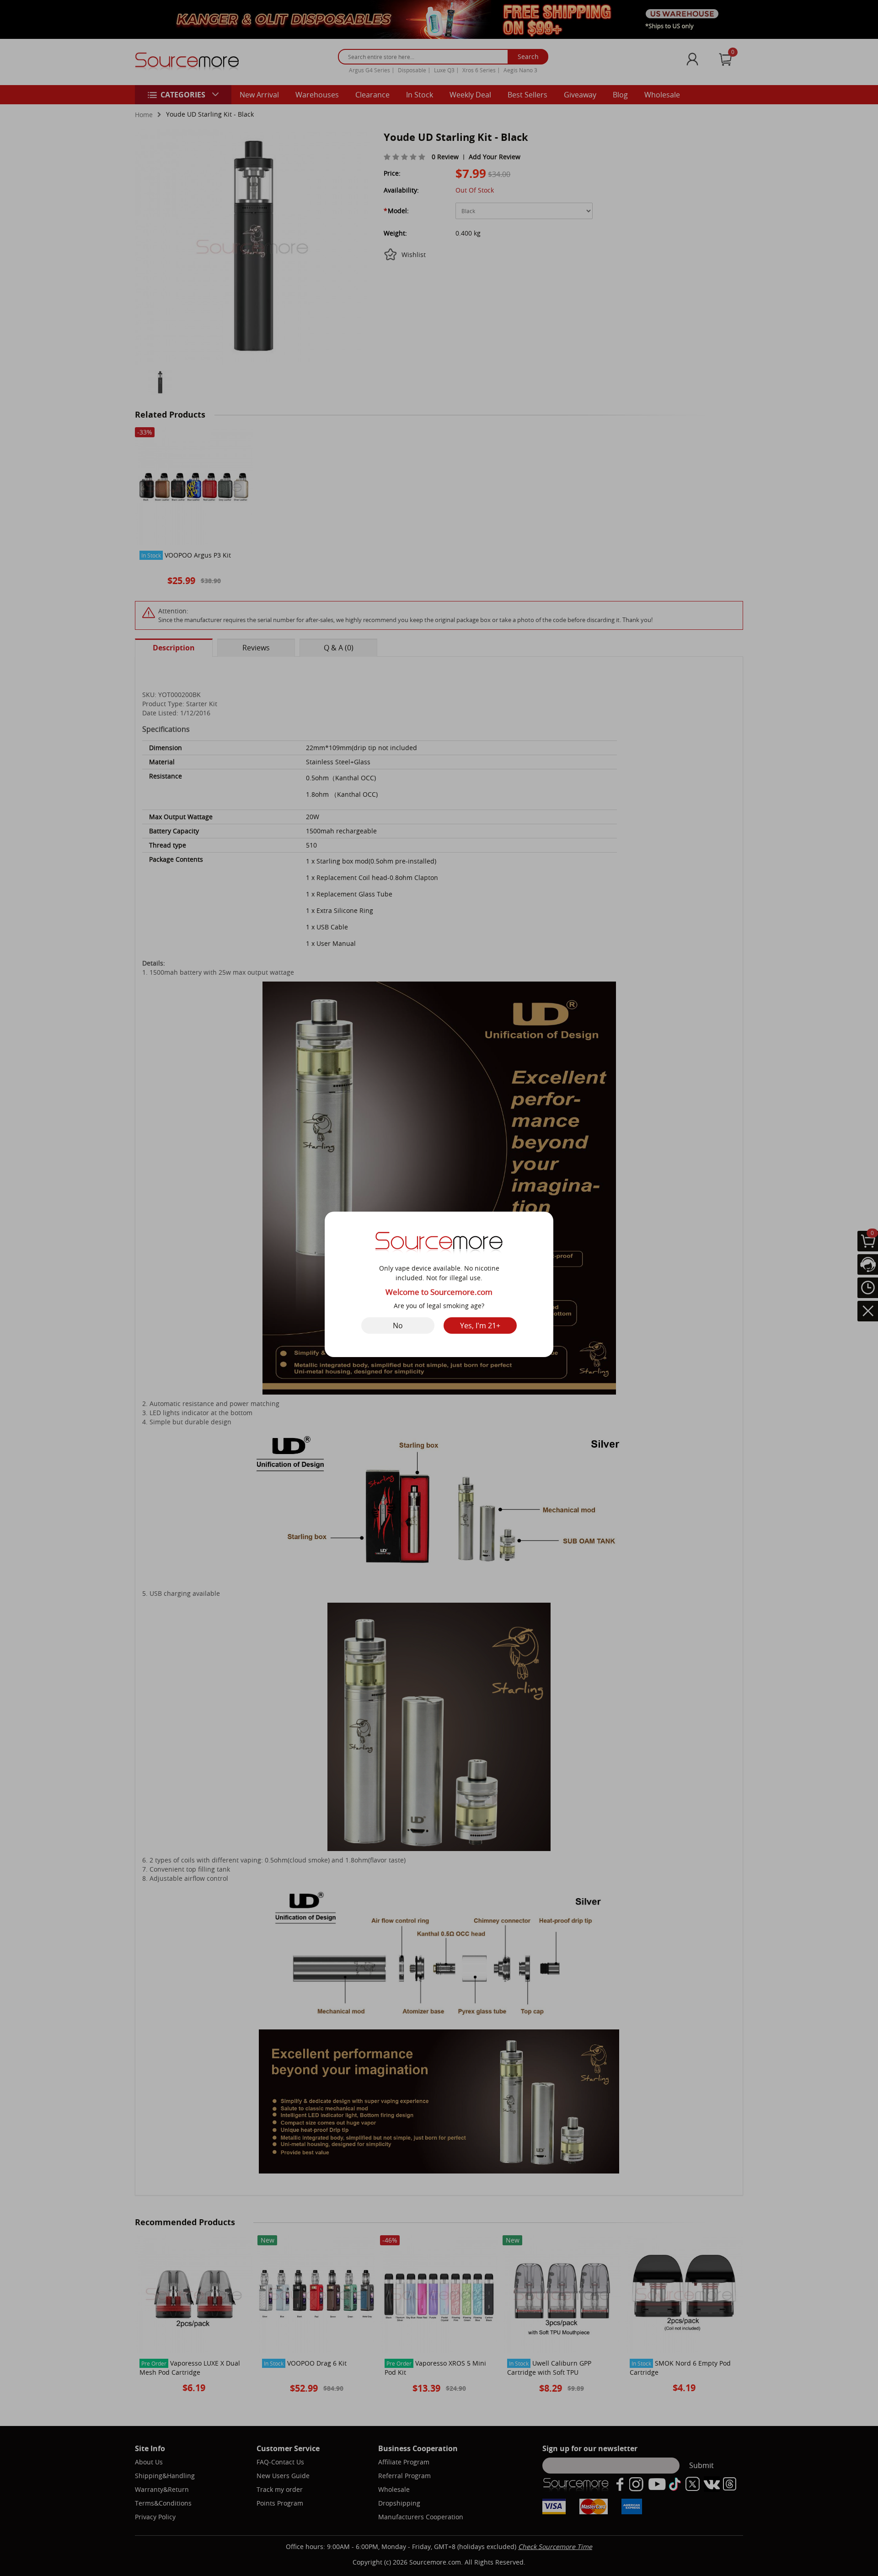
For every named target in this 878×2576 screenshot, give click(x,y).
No (398, 1326)
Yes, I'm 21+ (480, 1326)
